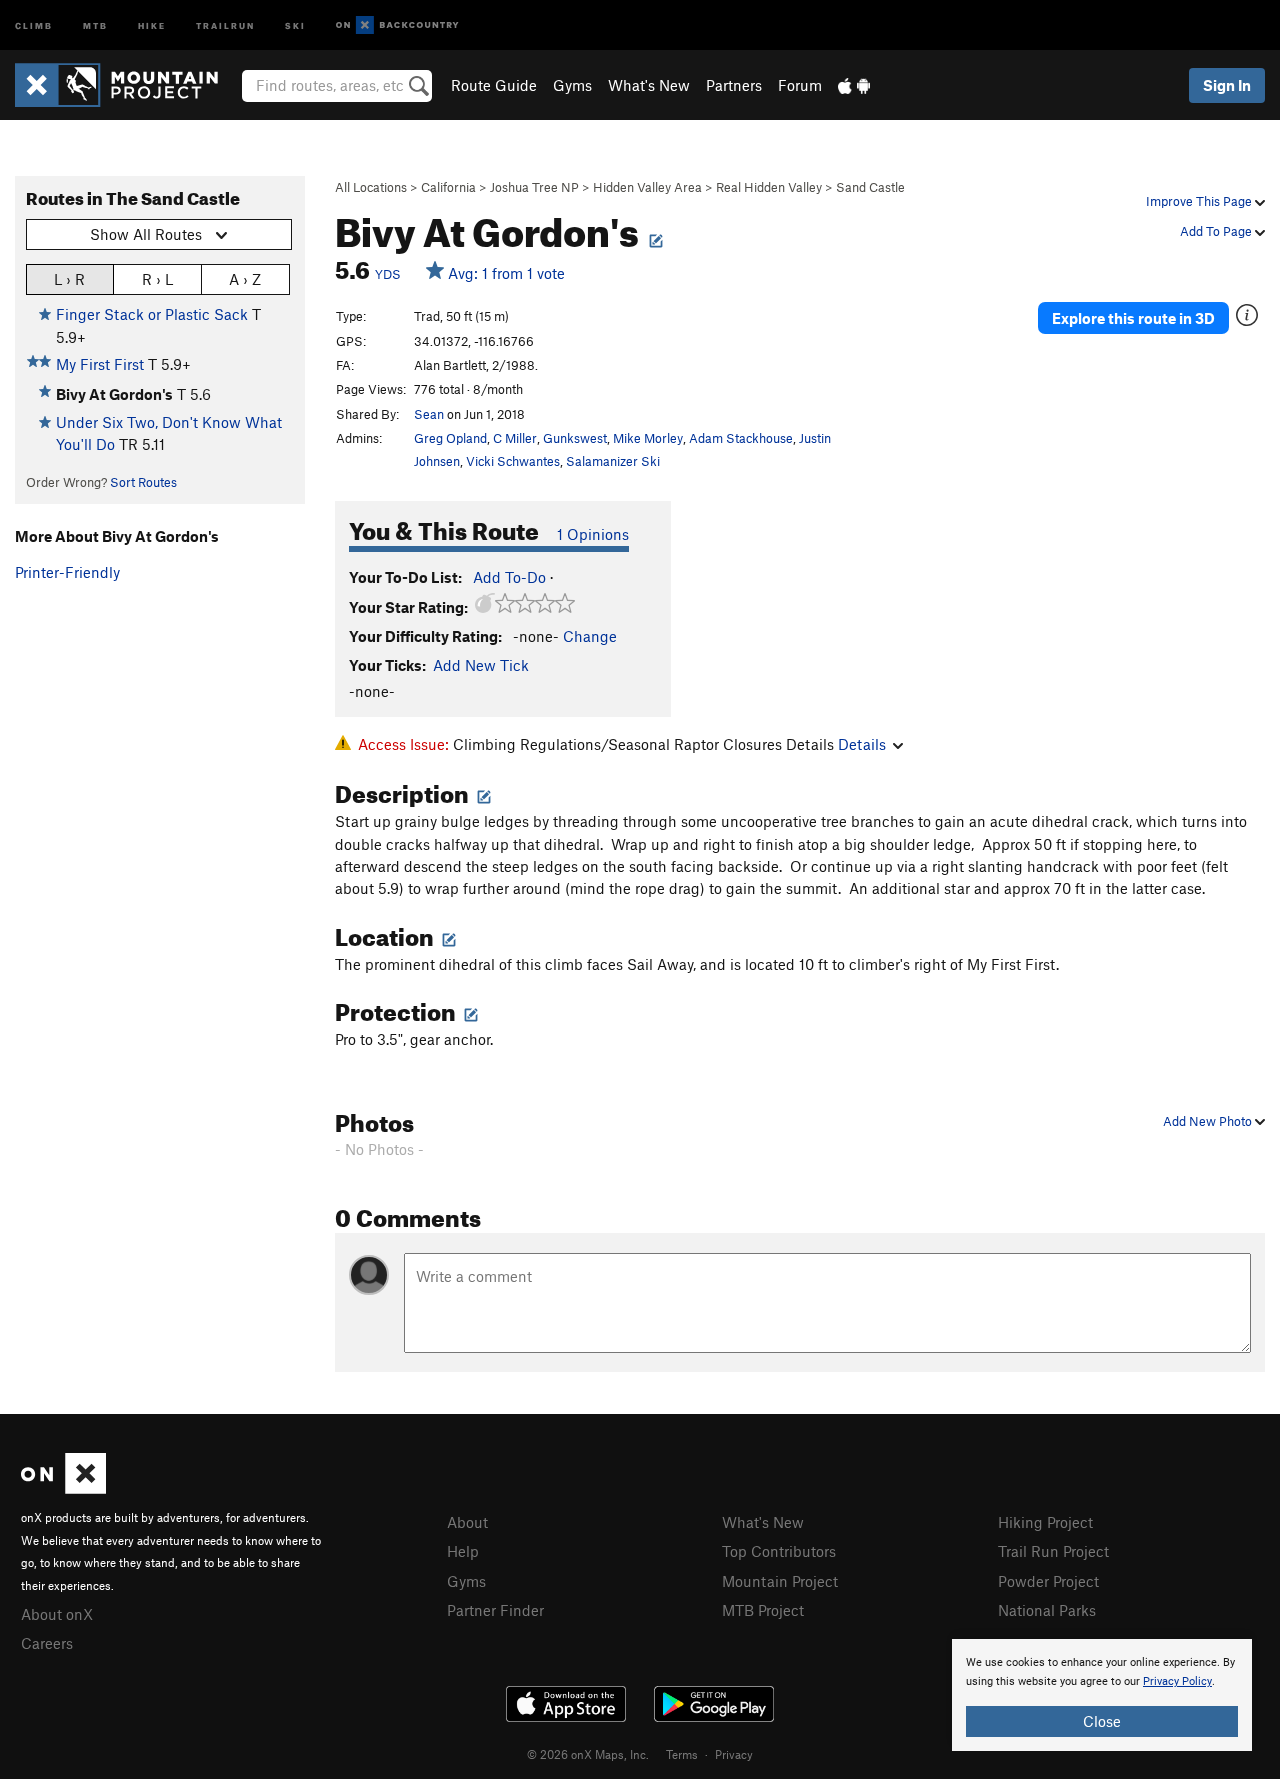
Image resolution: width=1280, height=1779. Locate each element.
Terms (682, 1754)
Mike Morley (648, 438)
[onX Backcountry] (397, 25)
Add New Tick (481, 665)
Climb (34, 24)
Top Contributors (779, 1551)
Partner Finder (495, 1610)
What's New (649, 85)
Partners (734, 85)
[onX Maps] (63, 1488)
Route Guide (494, 85)
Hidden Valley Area (647, 187)
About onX (57, 1614)
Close (1102, 1721)
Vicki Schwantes (513, 461)
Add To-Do (509, 577)
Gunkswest (575, 438)
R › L (157, 279)
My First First (100, 364)
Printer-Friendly (67, 572)
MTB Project (763, 1610)
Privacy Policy (1177, 1681)
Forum (800, 85)
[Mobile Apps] (854, 85)
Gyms (572, 85)
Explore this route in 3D (1133, 318)
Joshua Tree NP (534, 187)
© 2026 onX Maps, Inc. (588, 1754)
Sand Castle (870, 187)
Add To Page (1217, 231)
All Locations (371, 187)
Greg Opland (450, 438)
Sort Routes (143, 482)
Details (862, 744)
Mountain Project (780, 1581)
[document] (1102, 1695)
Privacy (734, 1754)
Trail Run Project (1053, 1551)
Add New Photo (1209, 1121)
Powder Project (1048, 1581)
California (448, 187)
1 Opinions (593, 534)
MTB (95, 24)
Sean (429, 414)
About (467, 1522)
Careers (47, 1643)
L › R (69, 279)
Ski (295, 24)
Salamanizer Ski (613, 461)
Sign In (1227, 85)
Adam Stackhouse (741, 438)
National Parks (1047, 1610)
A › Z (245, 279)
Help (463, 1551)
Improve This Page (1200, 201)
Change (590, 636)
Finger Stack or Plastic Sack (152, 314)
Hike (152, 24)
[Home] (126, 85)
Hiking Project (1045, 1522)
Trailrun (225, 24)
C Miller (515, 438)
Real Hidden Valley (769, 187)
